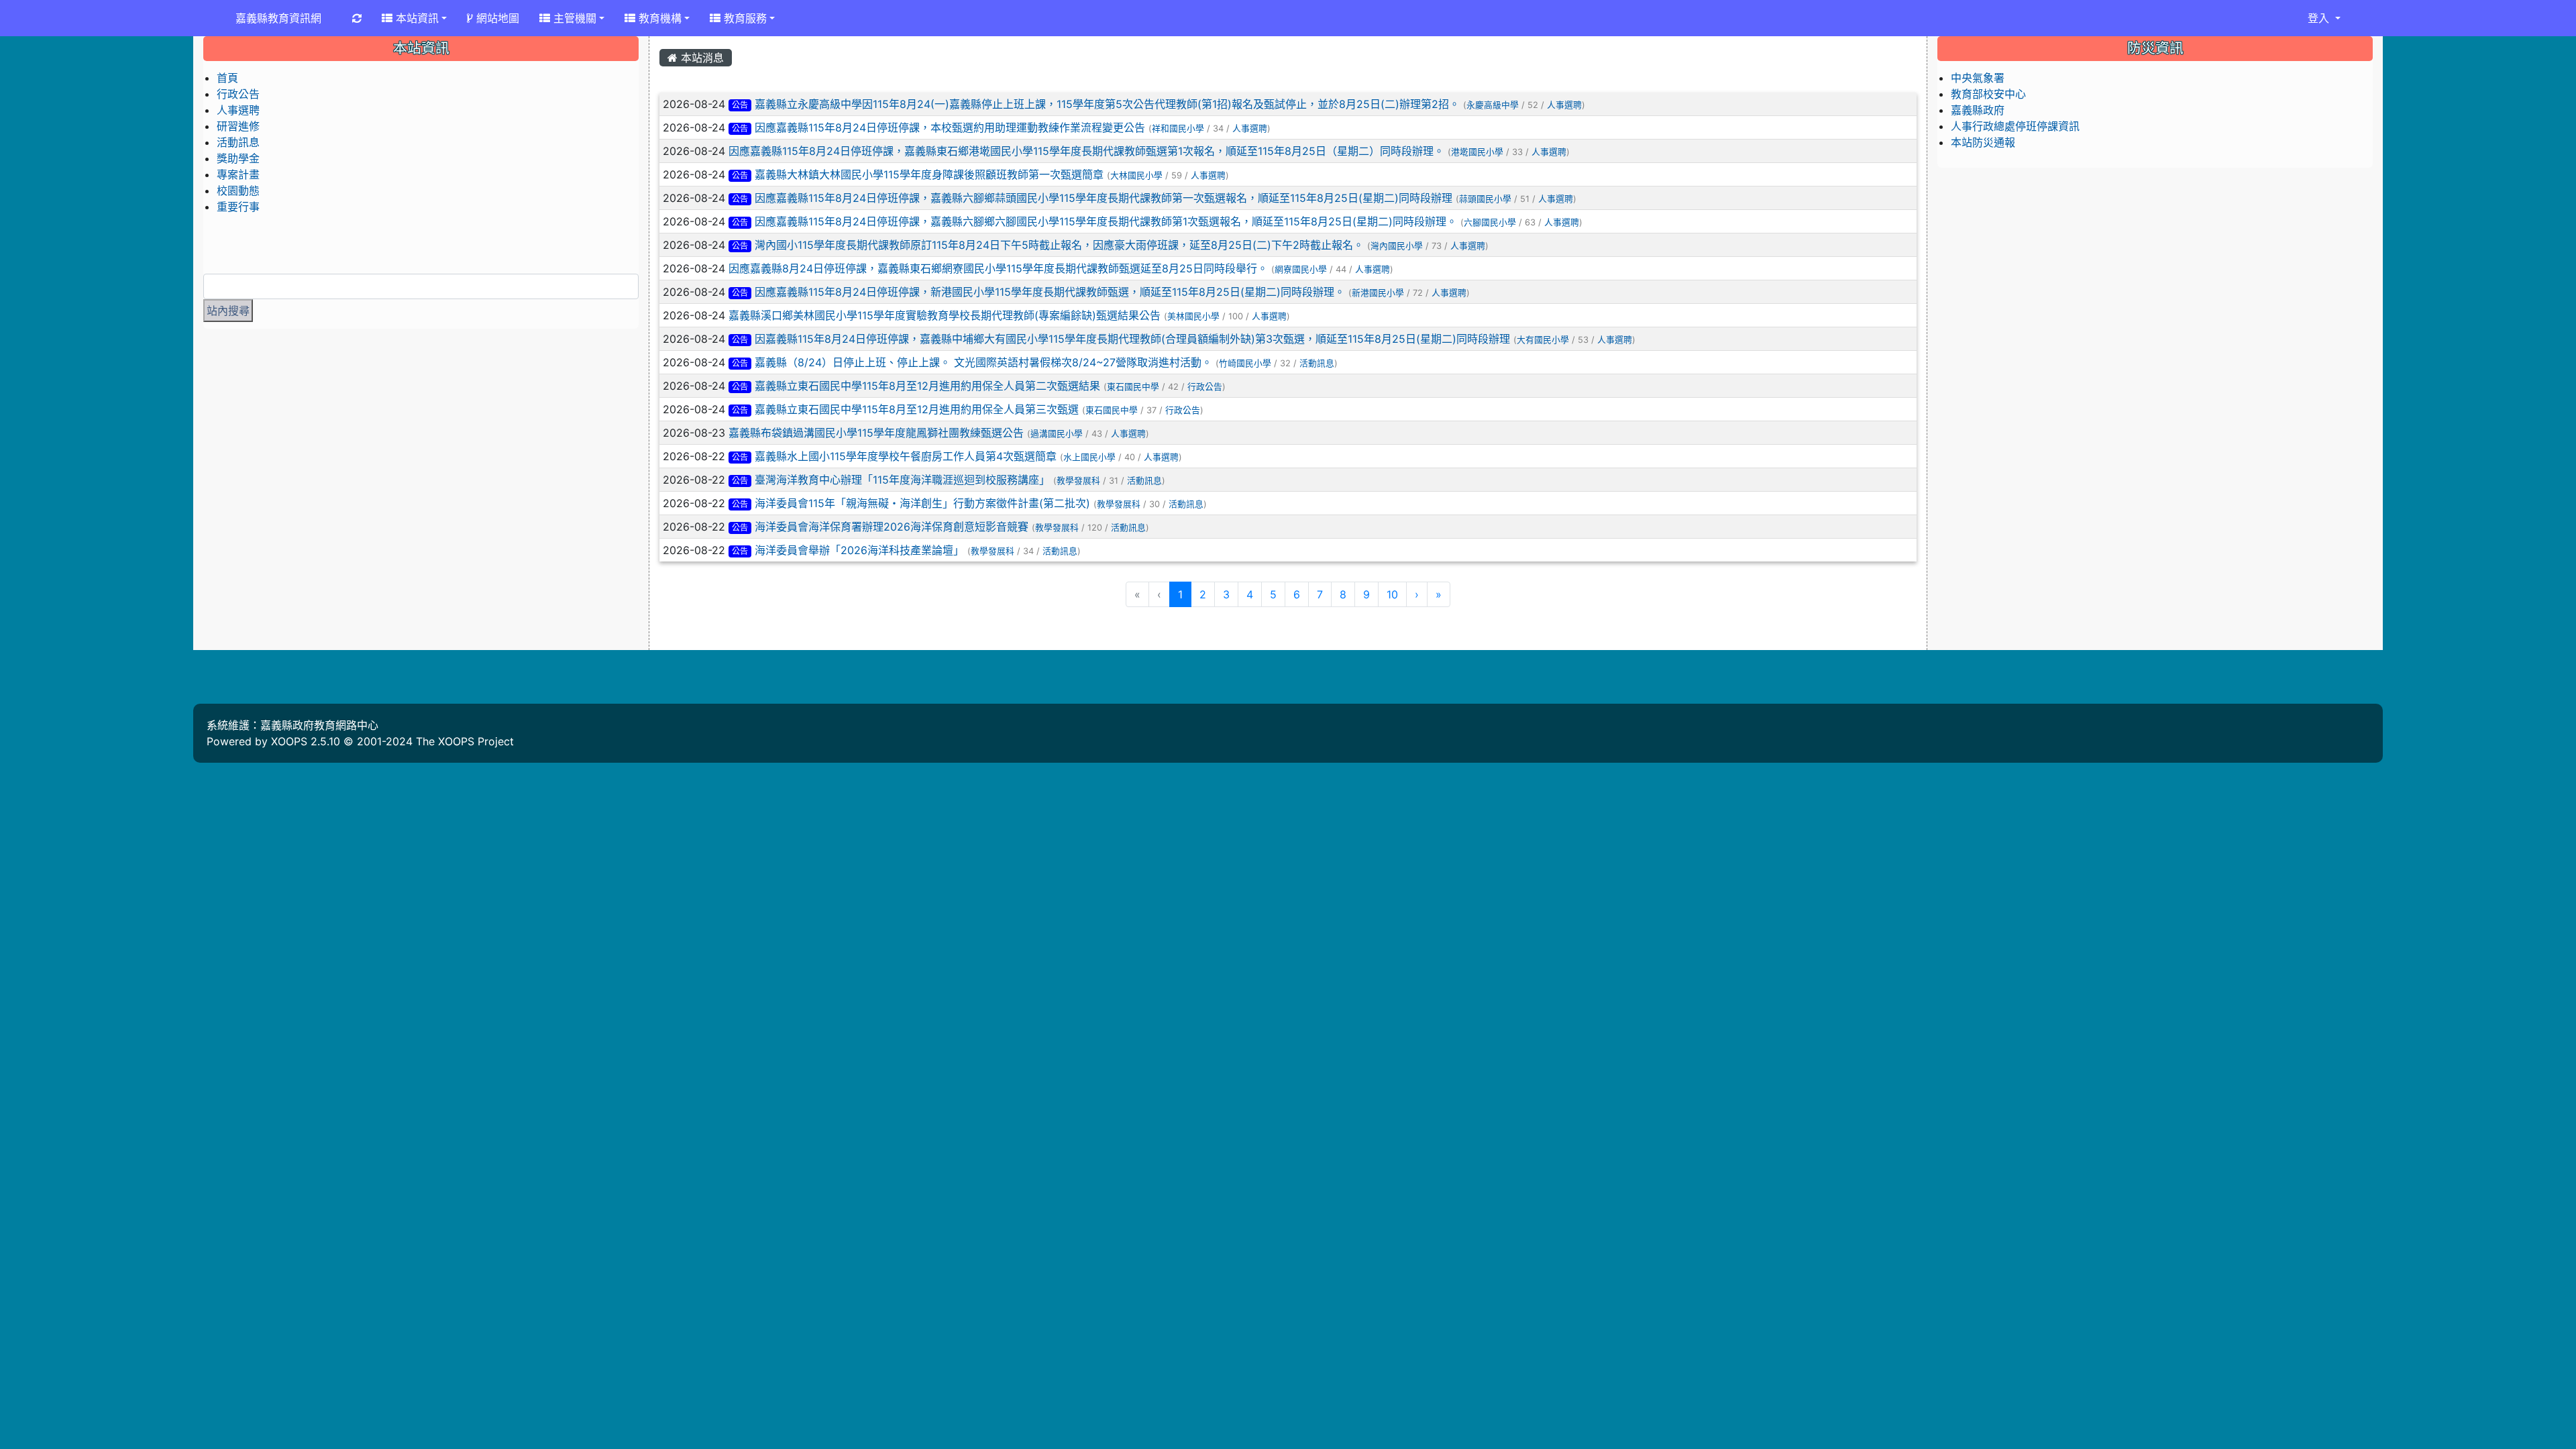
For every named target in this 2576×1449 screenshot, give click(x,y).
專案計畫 (238, 174)
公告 (740, 105)
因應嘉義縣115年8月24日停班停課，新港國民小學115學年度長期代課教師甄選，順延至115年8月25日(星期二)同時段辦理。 (1050, 292)
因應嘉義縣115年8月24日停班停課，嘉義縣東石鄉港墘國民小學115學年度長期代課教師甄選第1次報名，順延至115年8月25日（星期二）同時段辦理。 (1086, 151)
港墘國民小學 (1477, 152)
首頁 (227, 78)
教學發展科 (1078, 481)
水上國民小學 (1089, 457)
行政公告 (1205, 387)
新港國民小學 (1378, 293)
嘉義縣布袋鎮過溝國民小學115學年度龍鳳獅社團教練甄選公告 (876, 433)
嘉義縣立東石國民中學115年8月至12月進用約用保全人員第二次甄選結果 (927, 386)
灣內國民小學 (1397, 246)
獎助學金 (238, 158)
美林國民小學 (1193, 316)
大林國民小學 (1136, 175)
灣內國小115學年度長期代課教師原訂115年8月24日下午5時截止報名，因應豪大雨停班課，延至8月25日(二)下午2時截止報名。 (1059, 245)
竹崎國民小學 (1245, 363)
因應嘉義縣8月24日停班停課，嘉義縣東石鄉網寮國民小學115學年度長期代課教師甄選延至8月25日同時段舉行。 (998, 268)
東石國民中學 (1133, 387)
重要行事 (238, 207)
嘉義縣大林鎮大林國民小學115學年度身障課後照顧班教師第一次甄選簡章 (929, 174)
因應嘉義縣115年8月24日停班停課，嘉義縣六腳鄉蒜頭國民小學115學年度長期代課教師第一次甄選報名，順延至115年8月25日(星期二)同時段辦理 (1104, 198)
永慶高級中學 (1493, 105)
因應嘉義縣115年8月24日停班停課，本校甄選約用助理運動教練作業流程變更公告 (950, 127)
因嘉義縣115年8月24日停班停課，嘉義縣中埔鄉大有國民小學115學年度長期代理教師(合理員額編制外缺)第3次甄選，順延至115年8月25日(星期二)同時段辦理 (1132, 339)
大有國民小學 (1543, 340)
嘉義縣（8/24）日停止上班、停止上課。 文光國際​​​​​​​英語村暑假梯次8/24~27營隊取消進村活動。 (983, 362)
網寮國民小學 (1301, 269)
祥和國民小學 (1178, 128)
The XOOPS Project (465, 741)
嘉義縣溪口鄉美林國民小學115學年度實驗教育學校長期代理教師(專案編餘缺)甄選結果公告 (945, 315)
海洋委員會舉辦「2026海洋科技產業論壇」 (859, 550)
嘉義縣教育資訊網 (278, 18)
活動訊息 (1317, 363)
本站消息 (701, 58)
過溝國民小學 (1057, 434)
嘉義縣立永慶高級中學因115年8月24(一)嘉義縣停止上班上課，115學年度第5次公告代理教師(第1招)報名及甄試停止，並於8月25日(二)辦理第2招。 (1107, 104)
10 (1392, 594)
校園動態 (238, 191)
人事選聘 (1564, 105)
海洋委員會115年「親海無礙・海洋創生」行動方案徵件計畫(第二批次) (922, 503)
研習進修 (238, 126)
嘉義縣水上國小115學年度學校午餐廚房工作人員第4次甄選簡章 (906, 456)
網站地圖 (496, 18)
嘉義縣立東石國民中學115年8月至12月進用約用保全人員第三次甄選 (917, 409)
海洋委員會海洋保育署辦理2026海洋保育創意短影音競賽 (892, 527)
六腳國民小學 (1490, 222)
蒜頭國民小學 (1485, 199)
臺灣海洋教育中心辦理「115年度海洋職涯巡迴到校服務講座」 (902, 480)
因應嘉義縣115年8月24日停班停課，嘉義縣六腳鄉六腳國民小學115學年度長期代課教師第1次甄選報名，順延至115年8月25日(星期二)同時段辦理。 (1108, 221)
